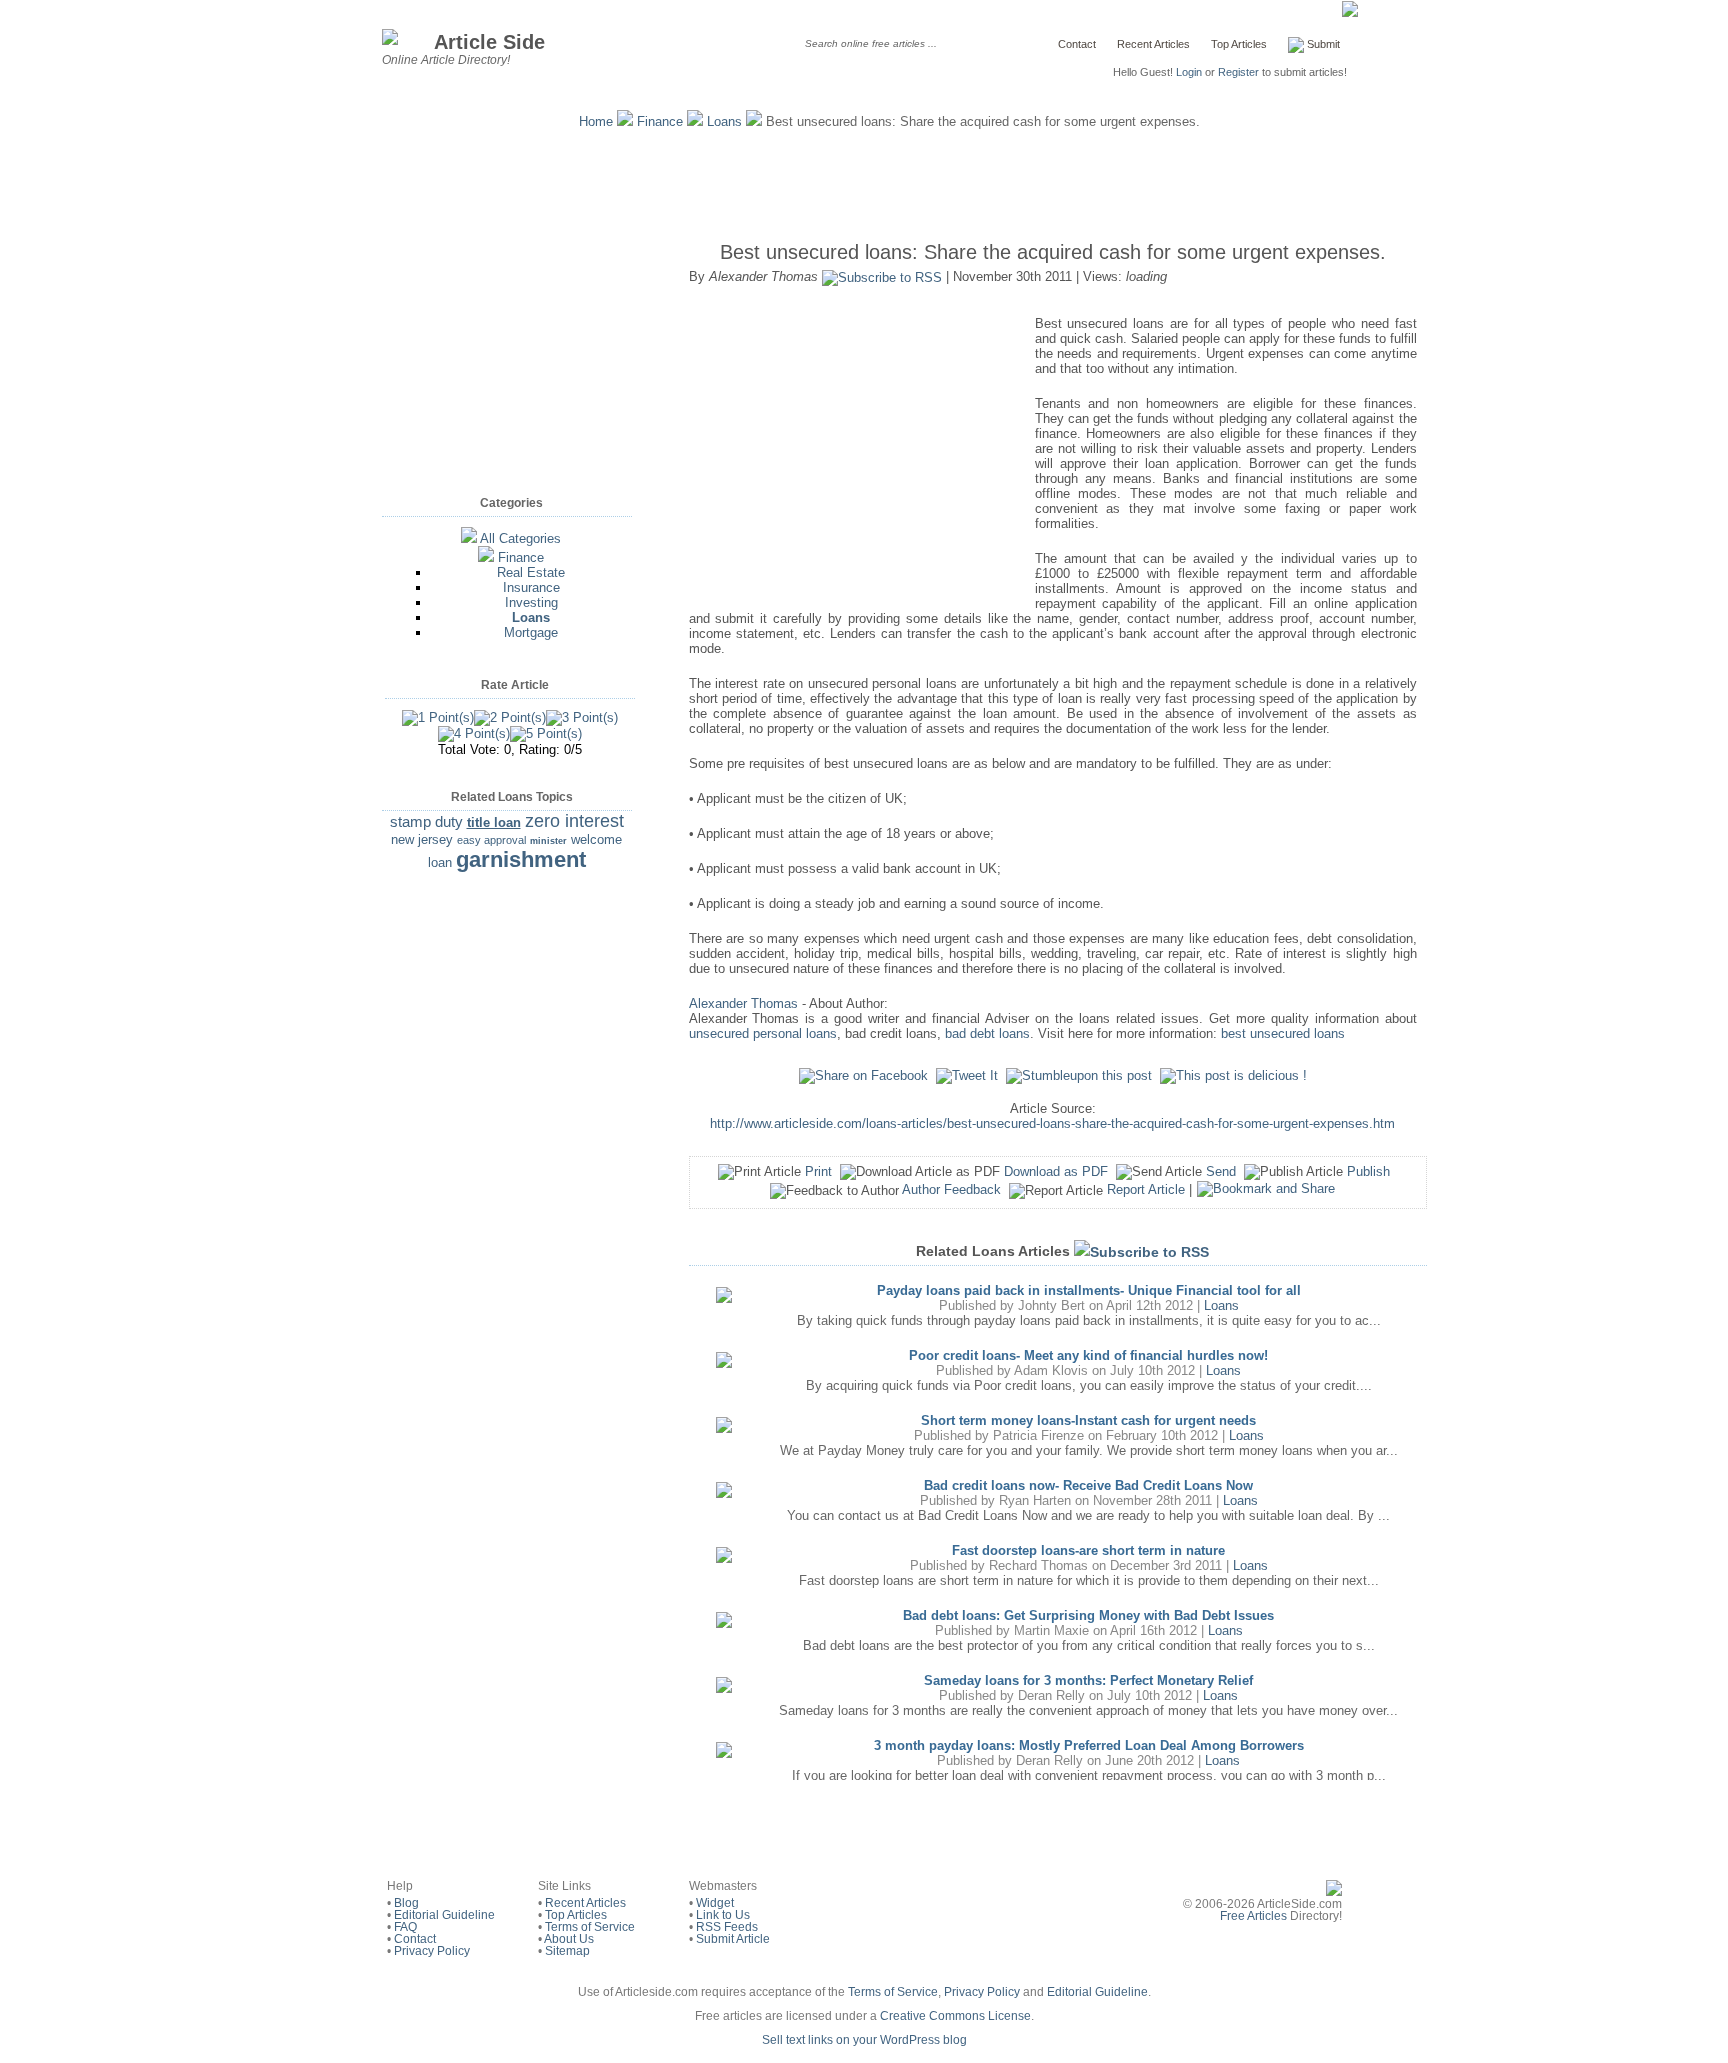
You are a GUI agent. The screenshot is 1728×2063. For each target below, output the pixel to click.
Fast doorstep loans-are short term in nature (1088, 1550)
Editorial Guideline (444, 1915)
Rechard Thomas (1038, 1565)
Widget (715, 1903)
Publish (1368, 1171)
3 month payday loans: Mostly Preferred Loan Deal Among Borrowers (1089, 1745)
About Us (569, 1939)
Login (1189, 72)
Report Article (1146, 1189)
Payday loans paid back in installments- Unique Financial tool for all (1089, 1290)
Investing (531, 602)
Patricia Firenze (1038, 1435)
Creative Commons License (955, 2016)
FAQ (405, 1927)
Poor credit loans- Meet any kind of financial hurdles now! (1088, 1355)
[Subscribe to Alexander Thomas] (882, 276)
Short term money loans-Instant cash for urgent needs (1088, 1420)
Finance (660, 121)
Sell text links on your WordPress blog (864, 2040)
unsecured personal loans (763, 1033)
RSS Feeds (727, 1927)
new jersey (422, 839)
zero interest (574, 821)
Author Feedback (951, 1189)
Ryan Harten (1035, 1500)
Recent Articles (1153, 44)
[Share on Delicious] (1233, 1075)
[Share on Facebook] (863, 1075)
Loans (724, 121)
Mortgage (531, 632)
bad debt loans (987, 1033)
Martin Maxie (1051, 1630)
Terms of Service (590, 1927)
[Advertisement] (864, 180)
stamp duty (426, 821)
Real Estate (531, 572)
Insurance (531, 587)
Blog (406, 1903)
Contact (1077, 44)
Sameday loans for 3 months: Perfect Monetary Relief (1088, 1680)
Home (596, 121)
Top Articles (1239, 44)
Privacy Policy (432, 1951)
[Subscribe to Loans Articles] (1141, 1251)
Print (818, 1171)
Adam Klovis (1051, 1370)
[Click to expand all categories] (469, 538)
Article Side (489, 41)
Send (1221, 1171)
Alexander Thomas (743, 1003)
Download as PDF (1056, 1171)
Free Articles (1253, 1916)
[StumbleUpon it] (1079, 1075)
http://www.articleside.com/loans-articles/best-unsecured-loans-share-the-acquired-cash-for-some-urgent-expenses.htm (1052, 1123)
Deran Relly (1051, 1695)
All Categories (520, 538)
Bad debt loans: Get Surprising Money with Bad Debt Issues (1088, 1615)
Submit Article (733, 1939)
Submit (1322, 44)
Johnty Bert (1051, 1305)
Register (1238, 72)
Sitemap (567, 1951)
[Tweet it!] (967, 1075)
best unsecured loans (1283, 1033)
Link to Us (723, 1915)
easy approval (491, 840)
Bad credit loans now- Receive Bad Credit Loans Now (1088, 1485)
